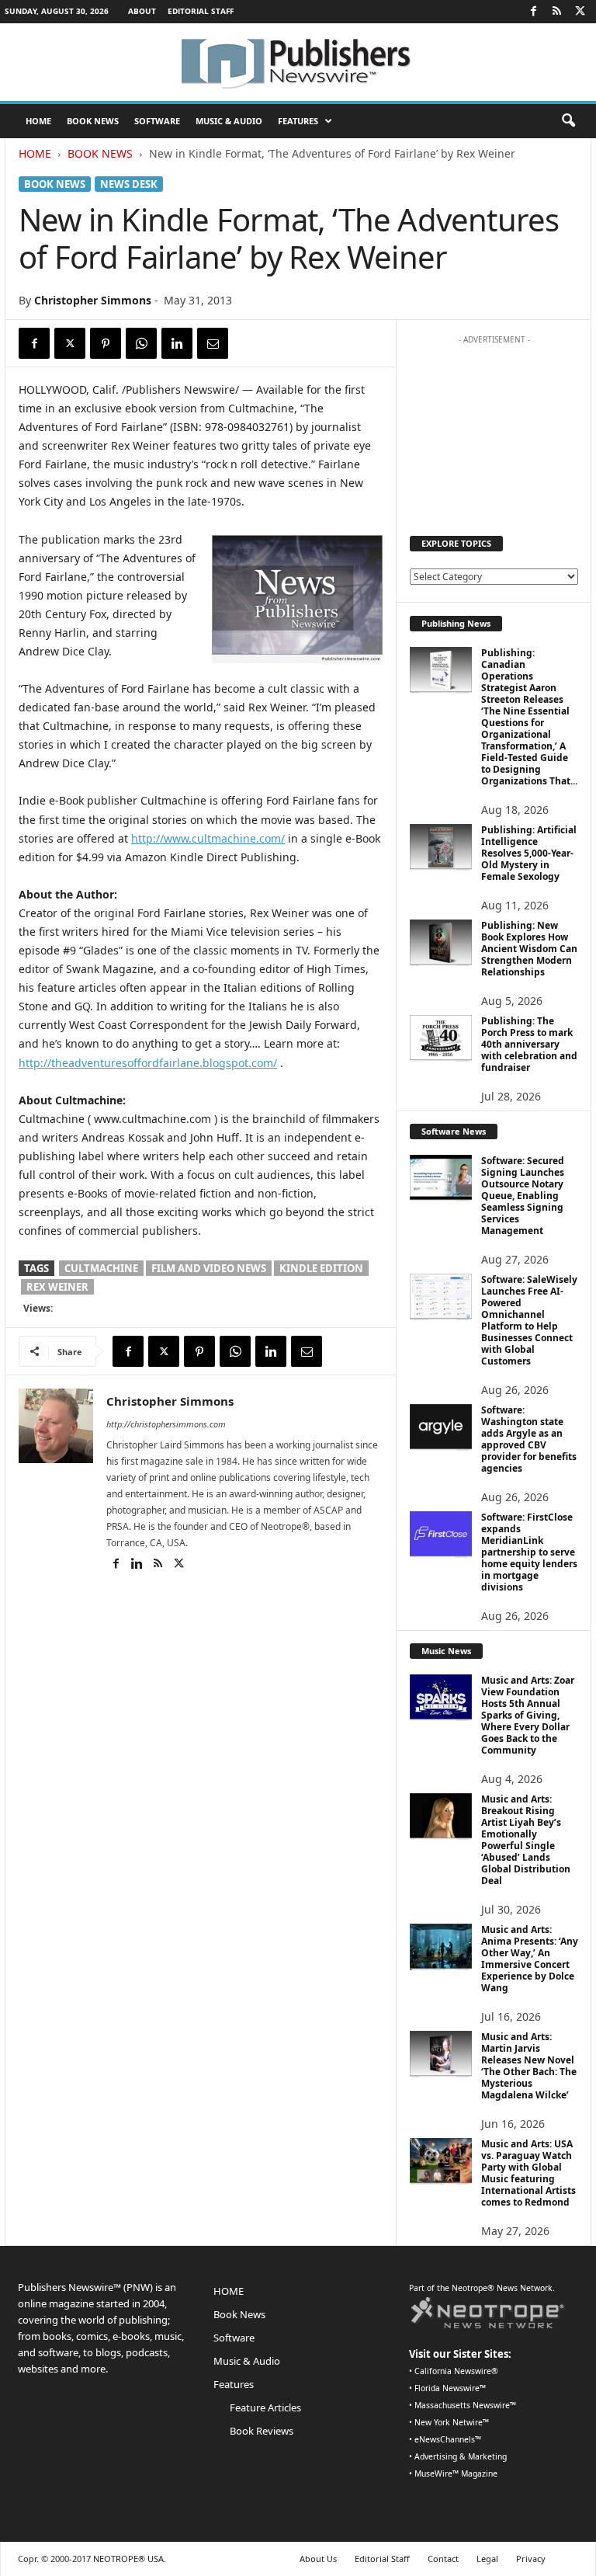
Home (35, 153)
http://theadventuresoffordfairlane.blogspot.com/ (148, 1063)
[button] (568, 121)
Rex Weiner (57, 1287)
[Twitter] (580, 12)
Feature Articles (265, 2407)
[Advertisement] (494, 429)
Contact (443, 2559)
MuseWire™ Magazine (456, 2473)
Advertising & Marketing (461, 2456)
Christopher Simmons (93, 300)
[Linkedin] (177, 343)
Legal (487, 2559)
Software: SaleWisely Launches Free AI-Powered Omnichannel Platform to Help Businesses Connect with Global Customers (529, 1320)
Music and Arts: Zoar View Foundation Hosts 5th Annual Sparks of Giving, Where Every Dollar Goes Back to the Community (528, 1715)
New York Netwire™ (452, 2422)
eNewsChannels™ (448, 2439)
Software (157, 121)
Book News (93, 121)
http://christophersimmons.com (166, 1424)
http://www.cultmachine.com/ (208, 838)
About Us (318, 2559)
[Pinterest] (106, 343)
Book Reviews (262, 2431)
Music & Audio (229, 121)
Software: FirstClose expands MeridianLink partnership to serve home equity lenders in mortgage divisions (529, 1552)
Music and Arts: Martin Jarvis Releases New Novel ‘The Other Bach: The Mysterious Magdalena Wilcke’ (529, 2066)
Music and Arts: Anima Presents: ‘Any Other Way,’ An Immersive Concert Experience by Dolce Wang (530, 1959)
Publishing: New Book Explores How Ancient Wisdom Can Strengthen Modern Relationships (529, 949)
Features (298, 121)
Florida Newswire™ (450, 2388)
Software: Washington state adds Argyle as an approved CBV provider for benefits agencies (529, 1439)
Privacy (531, 2559)
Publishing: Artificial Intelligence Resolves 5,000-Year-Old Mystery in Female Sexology (529, 853)
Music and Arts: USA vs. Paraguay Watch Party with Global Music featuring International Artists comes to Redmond (528, 2173)
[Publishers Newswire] (298, 62)
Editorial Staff (201, 11)
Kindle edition (321, 1268)
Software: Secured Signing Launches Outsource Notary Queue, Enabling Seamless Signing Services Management (523, 1196)
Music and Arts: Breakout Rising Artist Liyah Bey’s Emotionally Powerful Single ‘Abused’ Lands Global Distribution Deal (526, 1840)
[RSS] (556, 12)
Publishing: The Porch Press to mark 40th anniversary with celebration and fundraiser (529, 1044)
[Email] (213, 343)
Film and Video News (209, 1268)
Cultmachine (101, 1268)
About (142, 11)
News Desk (129, 184)
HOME (38, 121)
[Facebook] (533, 12)
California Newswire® (456, 2371)
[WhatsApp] (141, 343)
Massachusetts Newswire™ (465, 2405)
